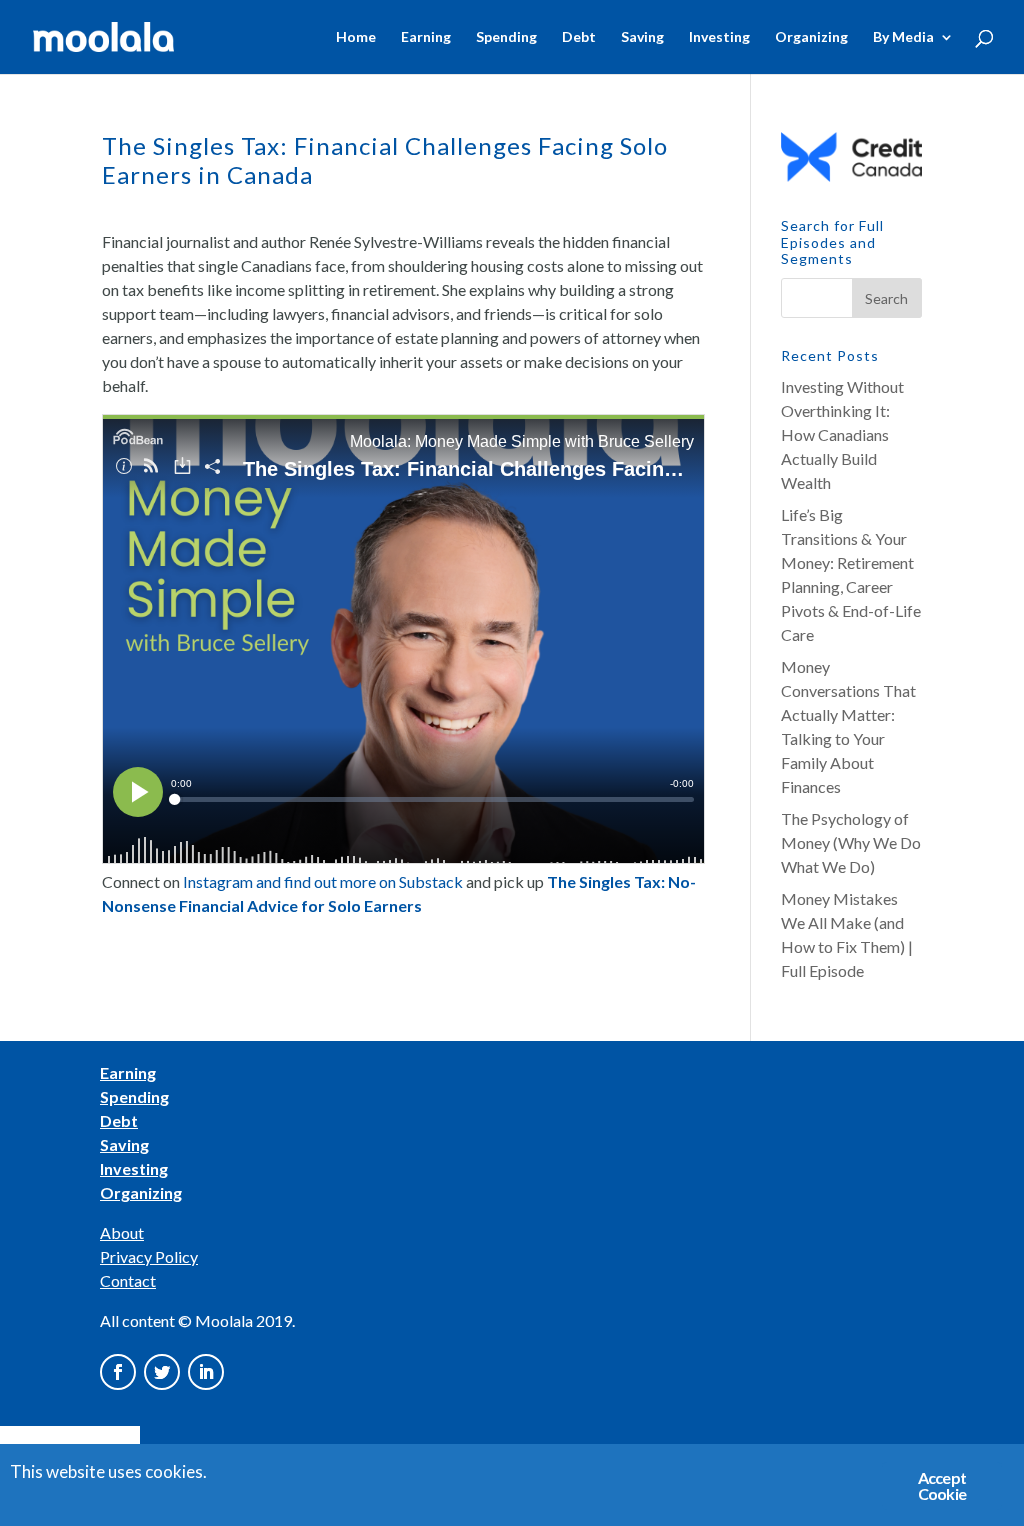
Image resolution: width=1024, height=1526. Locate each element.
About (122, 1232)
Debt (579, 37)
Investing (719, 37)
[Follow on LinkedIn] (206, 1372)
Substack (431, 881)
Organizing (811, 37)
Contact (128, 1280)
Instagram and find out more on (289, 881)
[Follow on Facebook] (118, 1372)
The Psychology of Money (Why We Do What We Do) (851, 842)
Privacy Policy (149, 1256)
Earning (426, 37)
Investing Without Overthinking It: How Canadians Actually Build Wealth (842, 434)
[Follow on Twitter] (162, 1372)
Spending (506, 37)
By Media (903, 37)
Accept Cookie (942, 1485)
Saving (642, 37)
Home (356, 37)
